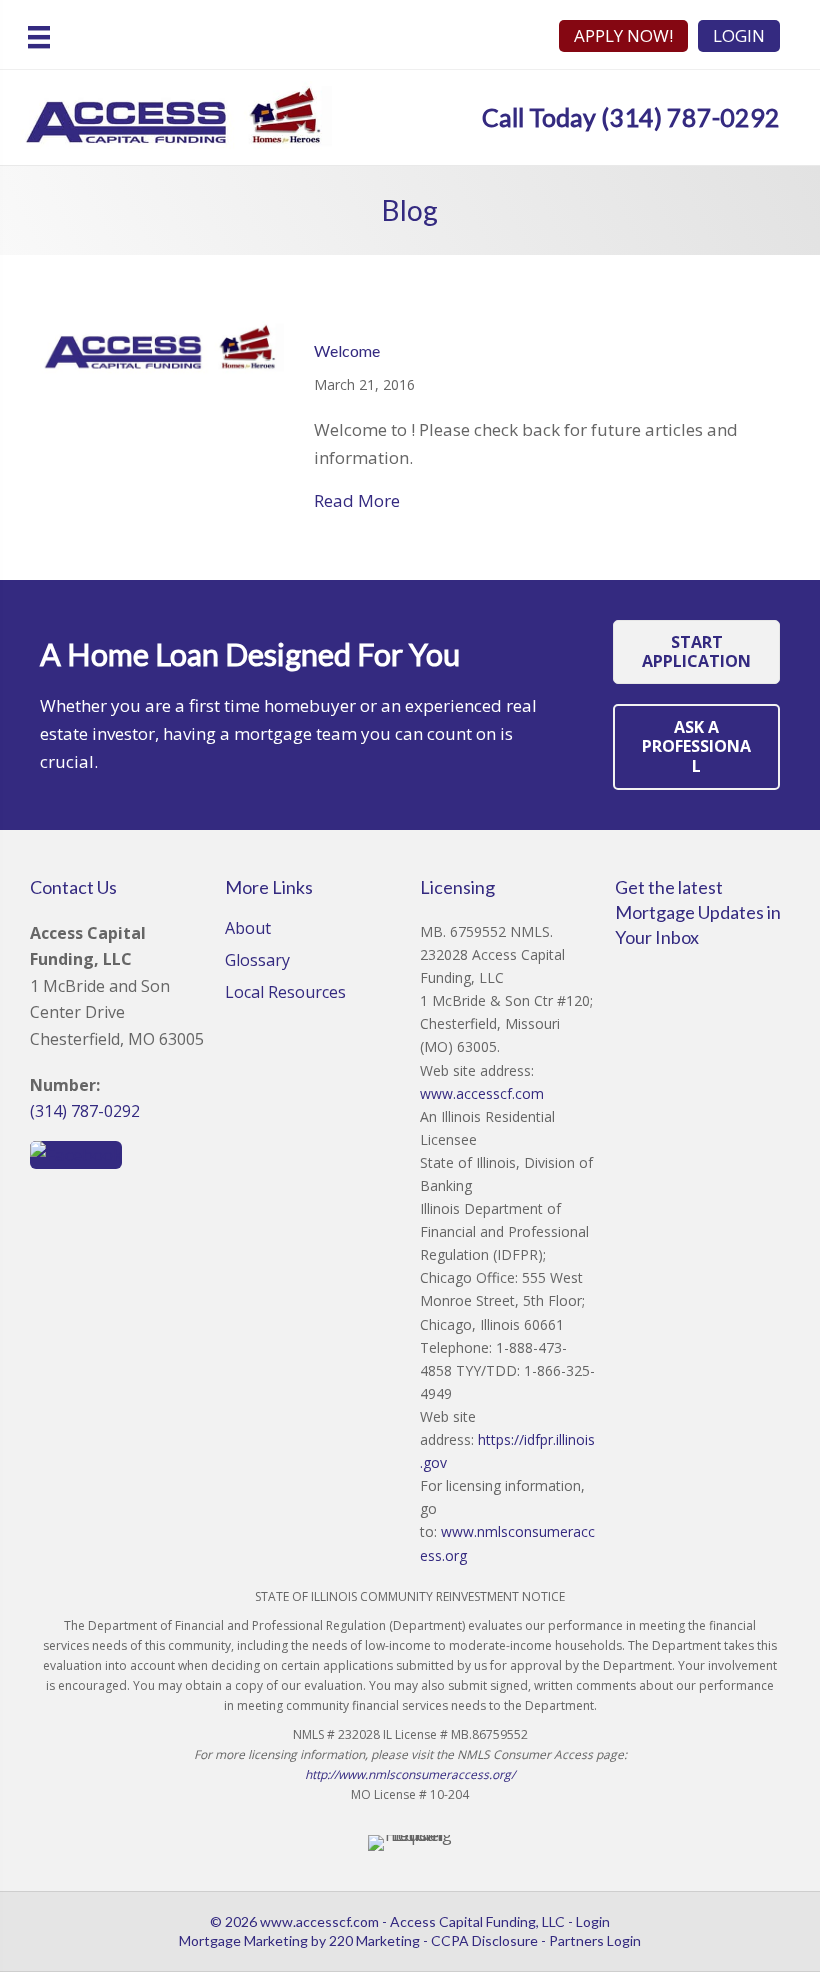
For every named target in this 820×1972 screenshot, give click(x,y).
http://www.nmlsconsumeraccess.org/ (410, 1774)
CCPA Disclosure (484, 1940)
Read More (357, 500)
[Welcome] (162, 346)
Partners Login (595, 1940)
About (248, 929)
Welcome (347, 350)
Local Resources (285, 993)
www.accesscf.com (482, 1093)
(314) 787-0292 (85, 1111)
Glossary (257, 961)
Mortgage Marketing (243, 1940)
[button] (696, 652)
